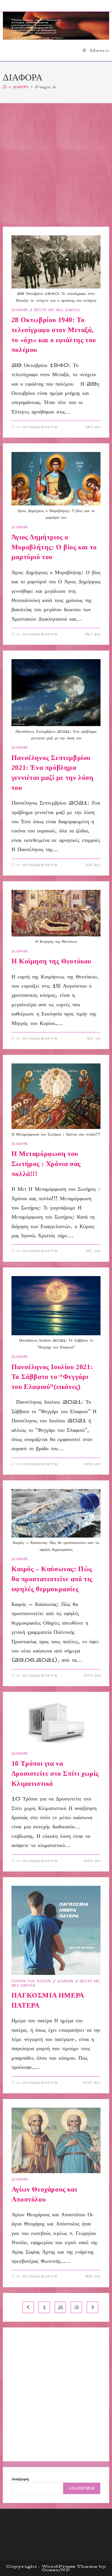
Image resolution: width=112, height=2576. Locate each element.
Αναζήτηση (20, 2479)
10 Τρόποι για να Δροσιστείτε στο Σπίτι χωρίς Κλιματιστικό (55, 1773)
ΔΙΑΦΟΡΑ (20, 310)
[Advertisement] (56, 168)
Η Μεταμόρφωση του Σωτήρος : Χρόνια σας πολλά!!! (46, 1164)
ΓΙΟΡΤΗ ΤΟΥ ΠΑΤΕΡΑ (31, 1981)
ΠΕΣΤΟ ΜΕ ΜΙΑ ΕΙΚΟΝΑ (57, 310)
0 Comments (37, 427)
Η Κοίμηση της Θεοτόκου (51, 961)
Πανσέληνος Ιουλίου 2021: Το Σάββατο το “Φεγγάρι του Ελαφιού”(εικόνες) (52, 1377)
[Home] (5, 87)
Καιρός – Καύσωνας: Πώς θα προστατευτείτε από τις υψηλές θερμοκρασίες (52, 1579)
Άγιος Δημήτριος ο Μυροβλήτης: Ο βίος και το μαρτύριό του (54, 547)
